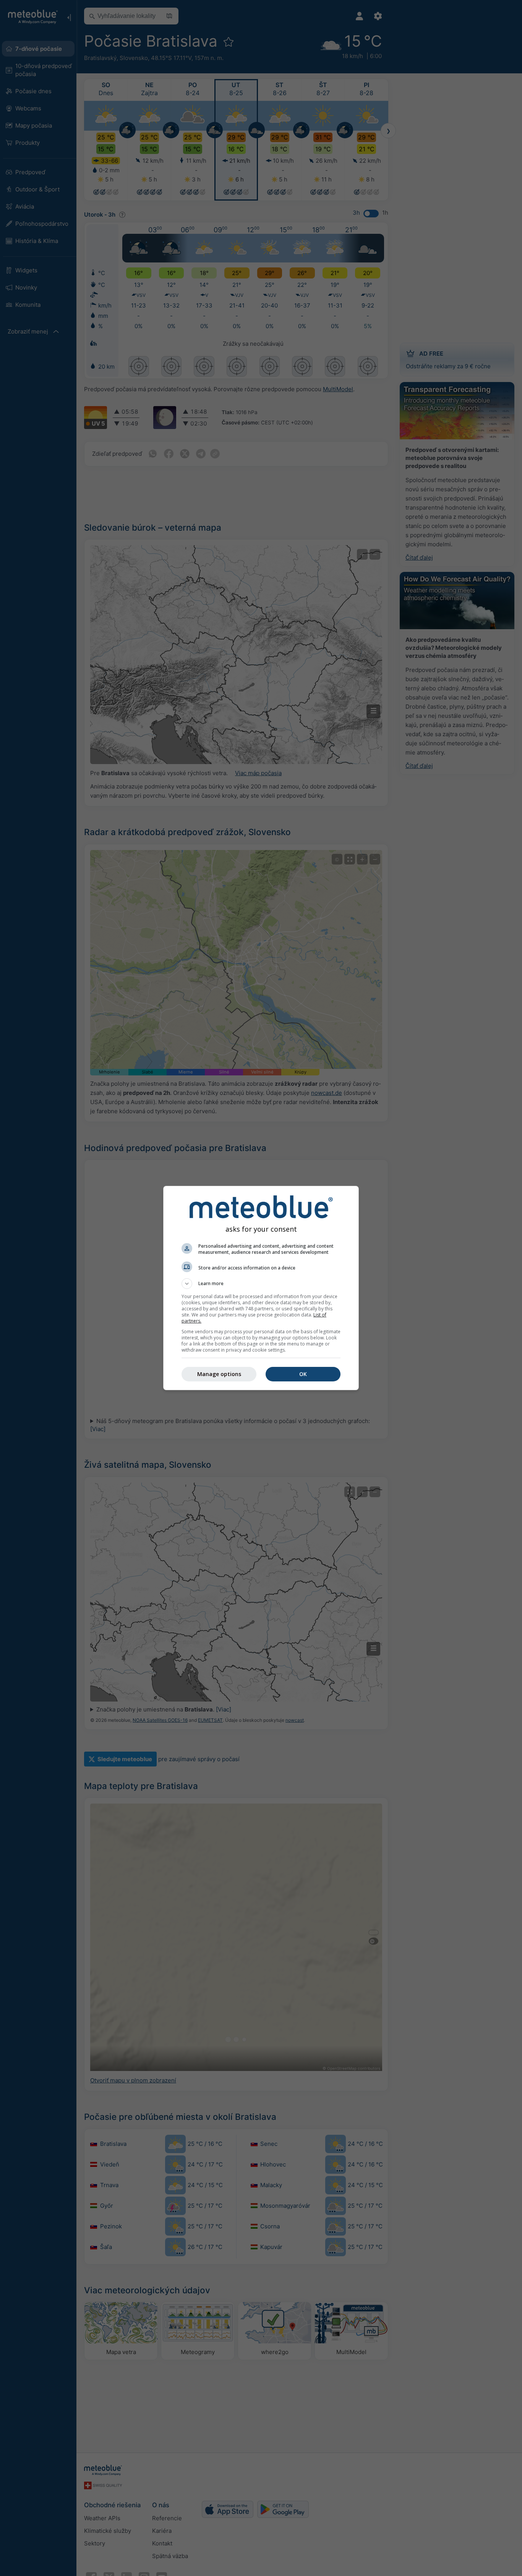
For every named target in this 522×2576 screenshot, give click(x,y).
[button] (261, 1284)
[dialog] (261, 1288)
